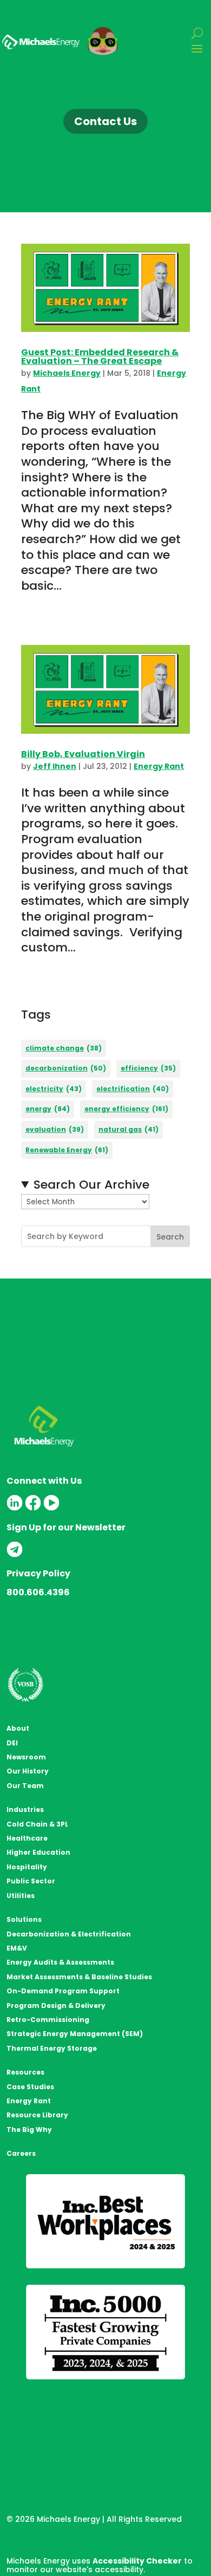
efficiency (148, 1068)
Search (170, 1237)
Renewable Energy (67, 1150)
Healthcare (27, 1838)
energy (48, 1109)
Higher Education (38, 1852)
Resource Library (37, 2115)
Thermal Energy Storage (52, 2048)
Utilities (21, 1896)
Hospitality (27, 1867)
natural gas (128, 1129)
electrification (133, 1089)
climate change (64, 1048)
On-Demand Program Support (63, 1991)
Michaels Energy (67, 373)
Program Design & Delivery (56, 2006)
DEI (12, 1743)
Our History (28, 1771)
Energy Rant (159, 766)
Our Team (25, 1786)
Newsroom (26, 1757)
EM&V (17, 1948)
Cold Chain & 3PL (37, 1824)
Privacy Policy (38, 1573)
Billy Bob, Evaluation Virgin (83, 754)
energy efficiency (126, 1109)
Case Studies (30, 2087)
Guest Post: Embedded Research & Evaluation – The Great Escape (100, 357)
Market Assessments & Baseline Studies (79, 1977)
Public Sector (31, 1881)
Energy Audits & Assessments (60, 1962)
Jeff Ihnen (55, 766)
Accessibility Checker (137, 2561)
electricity (54, 1089)
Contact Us (105, 121)
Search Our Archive (91, 1185)
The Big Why (29, 2130)
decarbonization (66, 1068)
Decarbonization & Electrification (69, 1934)
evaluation (55, 1129)
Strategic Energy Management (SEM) (75, 2034)
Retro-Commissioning (48, 2020)
